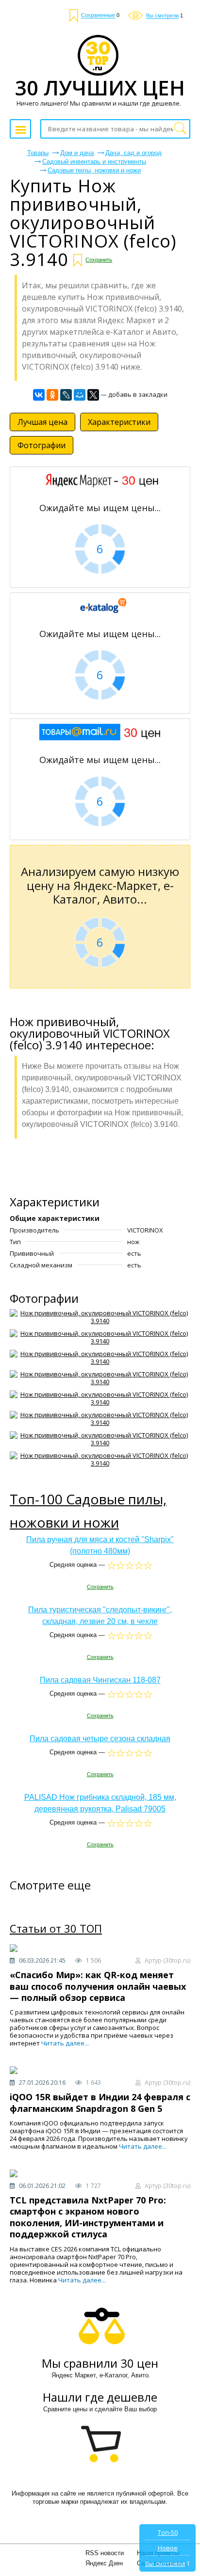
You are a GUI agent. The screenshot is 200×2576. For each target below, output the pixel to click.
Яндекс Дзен (104, 2563)
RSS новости (105, 2553)
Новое (168, 2548)
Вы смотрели (165, 2563)
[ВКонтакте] (39, 395)
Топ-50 (168, 2532)
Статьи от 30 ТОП (56, 1929)
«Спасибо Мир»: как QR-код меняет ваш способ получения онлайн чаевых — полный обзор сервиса (98, 1986)
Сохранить (99, 260)
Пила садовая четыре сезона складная (100, 1739)
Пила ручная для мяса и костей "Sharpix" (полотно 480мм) (100, 1545)
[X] (93, 395)
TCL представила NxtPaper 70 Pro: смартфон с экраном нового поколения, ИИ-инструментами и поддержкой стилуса (88, 2217)
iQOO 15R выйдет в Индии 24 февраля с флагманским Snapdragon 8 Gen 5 (100, 2102)
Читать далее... (65, 2043)
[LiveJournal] (66, 395)
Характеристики (119, 422)
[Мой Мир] (80, 395)
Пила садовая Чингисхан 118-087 (100, 1680)
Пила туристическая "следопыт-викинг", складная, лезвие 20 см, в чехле (100, 1616)
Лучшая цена (42, 422)
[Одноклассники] (52, 395)
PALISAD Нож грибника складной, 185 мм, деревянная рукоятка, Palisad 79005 (100, 1803)
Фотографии (42, 445)
